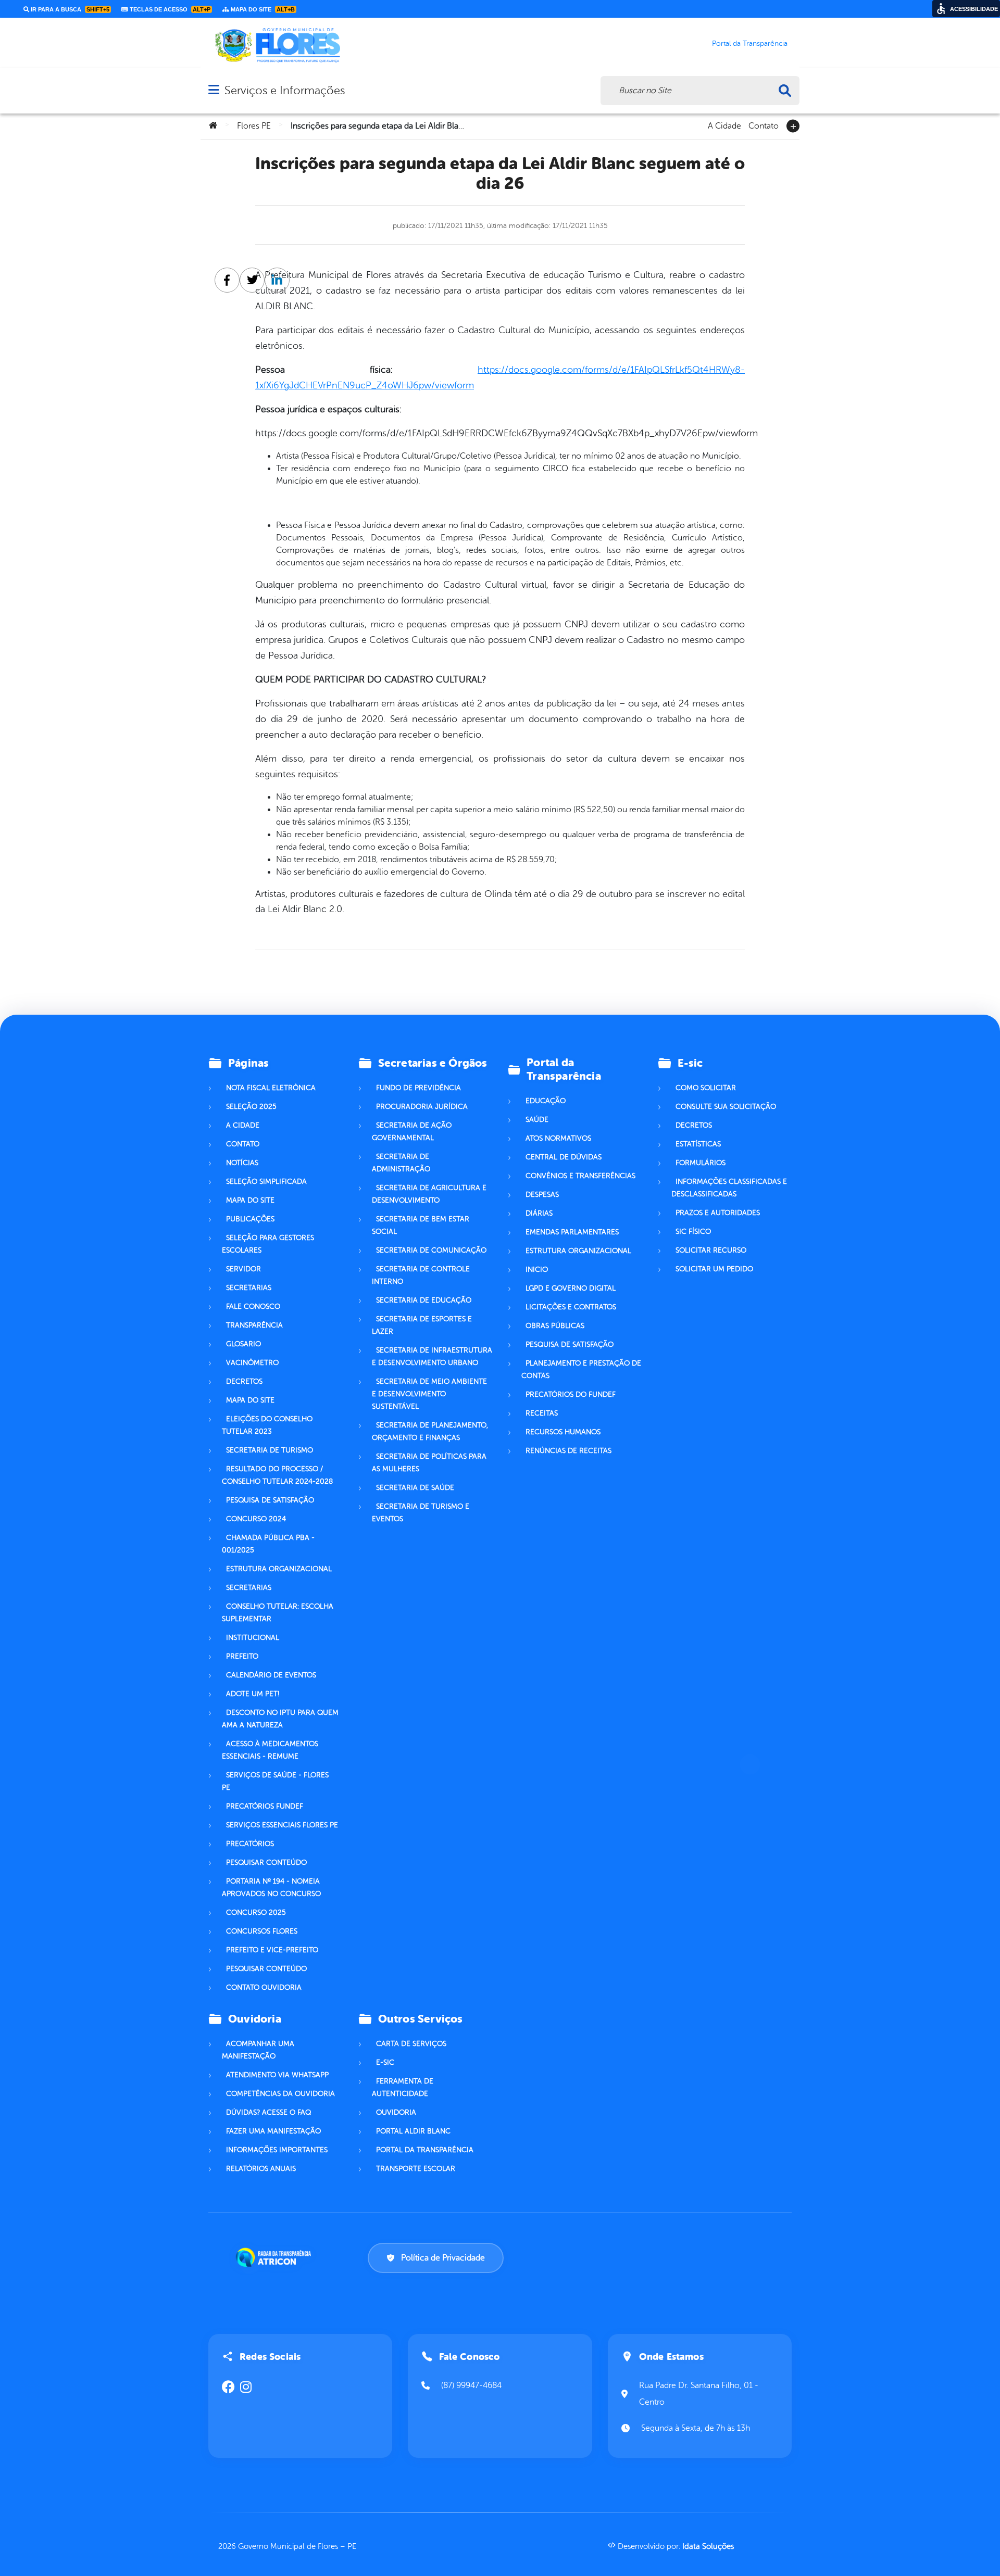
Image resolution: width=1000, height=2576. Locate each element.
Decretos (244, 1381)
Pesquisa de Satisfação (270, 1500)
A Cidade (724, 125)
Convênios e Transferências (580, 1176)
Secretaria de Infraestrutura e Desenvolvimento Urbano (432, 1356)
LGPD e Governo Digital (571, 1288)
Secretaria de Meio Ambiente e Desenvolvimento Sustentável (429, 1394)
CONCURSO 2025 (256, 1912)
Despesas (542, 1195)
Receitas (542, 1413)
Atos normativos (558, 1138)
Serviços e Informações (285, 90)
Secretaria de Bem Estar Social (421, 1225)
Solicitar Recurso (711, 1250)
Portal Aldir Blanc (413, 2131)
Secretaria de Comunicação (431, 1250)
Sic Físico (693, 1232)
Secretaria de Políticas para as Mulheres (429, 1463)
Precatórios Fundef (265, 1806)
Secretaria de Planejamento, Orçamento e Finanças (430, 1431)
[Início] (213, 126)
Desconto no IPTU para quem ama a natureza (280, 1719)
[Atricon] (276, 2257)
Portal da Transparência (425, 2150)
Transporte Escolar (416, 2169)
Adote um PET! (253, 1694)
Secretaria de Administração (401, 1163)
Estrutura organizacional (279, 1569)
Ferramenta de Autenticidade (403, 2087)
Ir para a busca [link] (69, 9)
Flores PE (254, 126)
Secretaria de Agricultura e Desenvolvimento (429, 1194)
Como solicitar (706, 1088)
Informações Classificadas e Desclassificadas (729, 1188)
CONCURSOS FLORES (262, 1931)
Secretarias (249, 1288)
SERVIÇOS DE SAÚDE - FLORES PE (275, 1781)
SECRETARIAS (249, 1588)
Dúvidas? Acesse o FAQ (268, 2112)
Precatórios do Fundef (571, 1394)
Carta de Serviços (411, 2044)
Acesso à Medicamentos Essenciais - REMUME (270, 1750)
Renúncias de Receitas (568, 1451)
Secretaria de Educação (424, 1300)
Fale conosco (253, 1306)
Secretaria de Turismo (270, 1450)
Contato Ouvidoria (264, 1987)
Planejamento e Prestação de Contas (581, 1369)
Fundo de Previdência (418, 1088)
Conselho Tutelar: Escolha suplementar (278, 1613)
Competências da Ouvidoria (280, 2094)
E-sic (385, 2062)
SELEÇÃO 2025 (251, 1107)
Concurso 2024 (256, 1519)
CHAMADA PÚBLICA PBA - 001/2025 (268, 1544)
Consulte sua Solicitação (726, 1107)
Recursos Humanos (563, 1432)
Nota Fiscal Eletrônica (271, 1088)
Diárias (539, 1213)
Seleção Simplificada (266, 1182)
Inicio (537, 1270)
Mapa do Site (250, 1200)
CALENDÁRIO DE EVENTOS (271, 1675)
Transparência (254, 1325)
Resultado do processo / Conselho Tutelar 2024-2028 (277, 1475)
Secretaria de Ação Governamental (412, 1132)
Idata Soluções (708, 2547)
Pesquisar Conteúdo (266, 1862)
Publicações (250, 1219)
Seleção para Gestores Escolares (268, 1244)
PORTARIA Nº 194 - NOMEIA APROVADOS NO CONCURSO (271, 1887)
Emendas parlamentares (572, 1232)
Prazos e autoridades (718, 1213)
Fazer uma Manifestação (273, 2131)
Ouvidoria (396, 2112)
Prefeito (242, 1656)
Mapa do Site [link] (262, 9)
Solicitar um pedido (714, 1269)
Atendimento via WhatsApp (277, 2075)
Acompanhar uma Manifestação (258, 2050)
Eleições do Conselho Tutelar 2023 (267, 1425)
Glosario (243, 1344)
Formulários (701, 1163)
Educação (546, 1101)
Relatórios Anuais (261, 2169)
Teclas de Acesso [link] (169, 9)
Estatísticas (698, 1144)
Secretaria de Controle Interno (421, 1275)
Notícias (242, 1163)
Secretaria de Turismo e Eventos (421, 1513)
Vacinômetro (252, 1363)
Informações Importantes (277, 2150)
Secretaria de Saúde (415, 1488)
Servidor (243, 1269)
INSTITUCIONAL (253, 1638)
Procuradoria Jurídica (422, 1107)
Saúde (537, 1120)
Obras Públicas (555, 1326)
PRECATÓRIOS (250, 1844)
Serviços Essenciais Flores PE (282, 1825)
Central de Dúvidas (564, 1157)
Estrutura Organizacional (578, 1251)
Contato (764, 125)
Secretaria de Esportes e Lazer (422, 1325)
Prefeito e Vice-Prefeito (272, 1950)
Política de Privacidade (443, 2258)
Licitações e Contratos (571, 1307)
